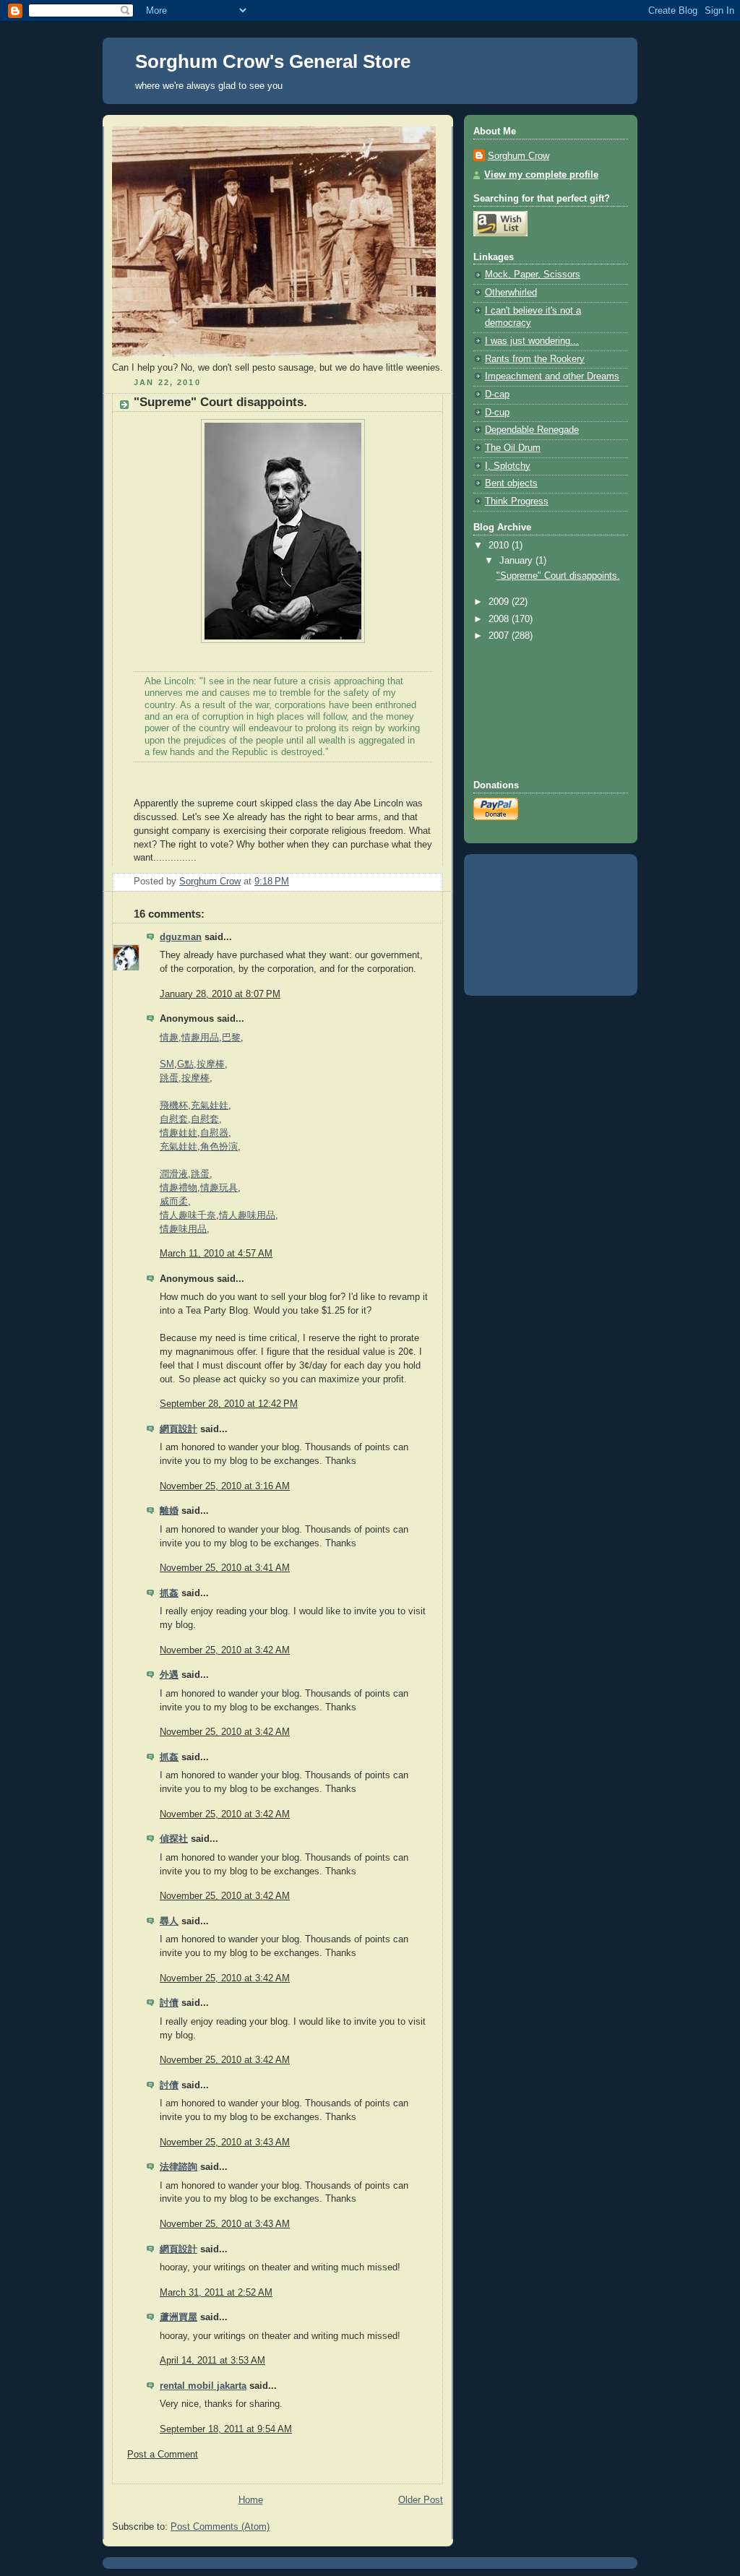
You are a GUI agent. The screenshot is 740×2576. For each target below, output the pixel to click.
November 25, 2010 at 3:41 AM (225, 1568)
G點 (185, 1064)
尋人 (169, 1921)
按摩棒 (211, 1064)
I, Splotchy (508, 466)
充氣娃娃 (210, 1106)
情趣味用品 (183, 1229)
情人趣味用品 (247, 1215)
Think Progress (517, 501)
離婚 (169, 1511)
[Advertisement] (538, 711)
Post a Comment (163, 2455)
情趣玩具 (219, 1188)
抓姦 (169, 1593)
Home (251, 2500)
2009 (500, 602)
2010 (500, 546)
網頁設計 (178, 1429)
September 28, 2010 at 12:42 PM (229, 1404)
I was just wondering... (532, 341)
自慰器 (214, 1133)
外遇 (169, 1675)
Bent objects (511, 483)
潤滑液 (174, 1174)
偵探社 (174, 1839)
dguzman (181, 937)
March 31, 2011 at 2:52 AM (216, 2293)
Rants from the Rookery (535, 359)
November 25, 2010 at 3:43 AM (225, 2142)
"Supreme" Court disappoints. (558, 576)
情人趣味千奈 (188, 1215)
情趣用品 (200, 1038)
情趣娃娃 (178, 1133)
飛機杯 (174, 1106)
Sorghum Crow (519, 156)
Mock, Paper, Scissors (533, 275)
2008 (500, 619)
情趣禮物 (178, 1188)
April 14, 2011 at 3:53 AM (212, 2361)
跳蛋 (169, 1078)
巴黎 (231, 1038)
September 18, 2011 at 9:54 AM (226, 2429)
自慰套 (174, 1119)
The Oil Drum (513, 448)
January (517, 561)
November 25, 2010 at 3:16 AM (225, 1486)
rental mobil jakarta (203, 2386)
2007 (500, 636)
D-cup (497, 413)
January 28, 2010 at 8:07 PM (220, 994)
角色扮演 (219, 1147)
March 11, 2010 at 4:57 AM (216, 1254)
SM (167, 1064)
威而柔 (174, 1202)
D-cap (497, 395)
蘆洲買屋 (178, 2317)
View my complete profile (541, 175)
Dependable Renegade (532, 430)
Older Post (421, 2500)
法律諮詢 (178, 2167)
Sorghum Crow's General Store (273, 61)
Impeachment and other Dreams (552, 376)
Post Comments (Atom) (220, 2527)
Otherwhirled (511, 293)
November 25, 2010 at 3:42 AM (225, 1650)
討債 (169, 2003)
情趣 (169, 1038)
